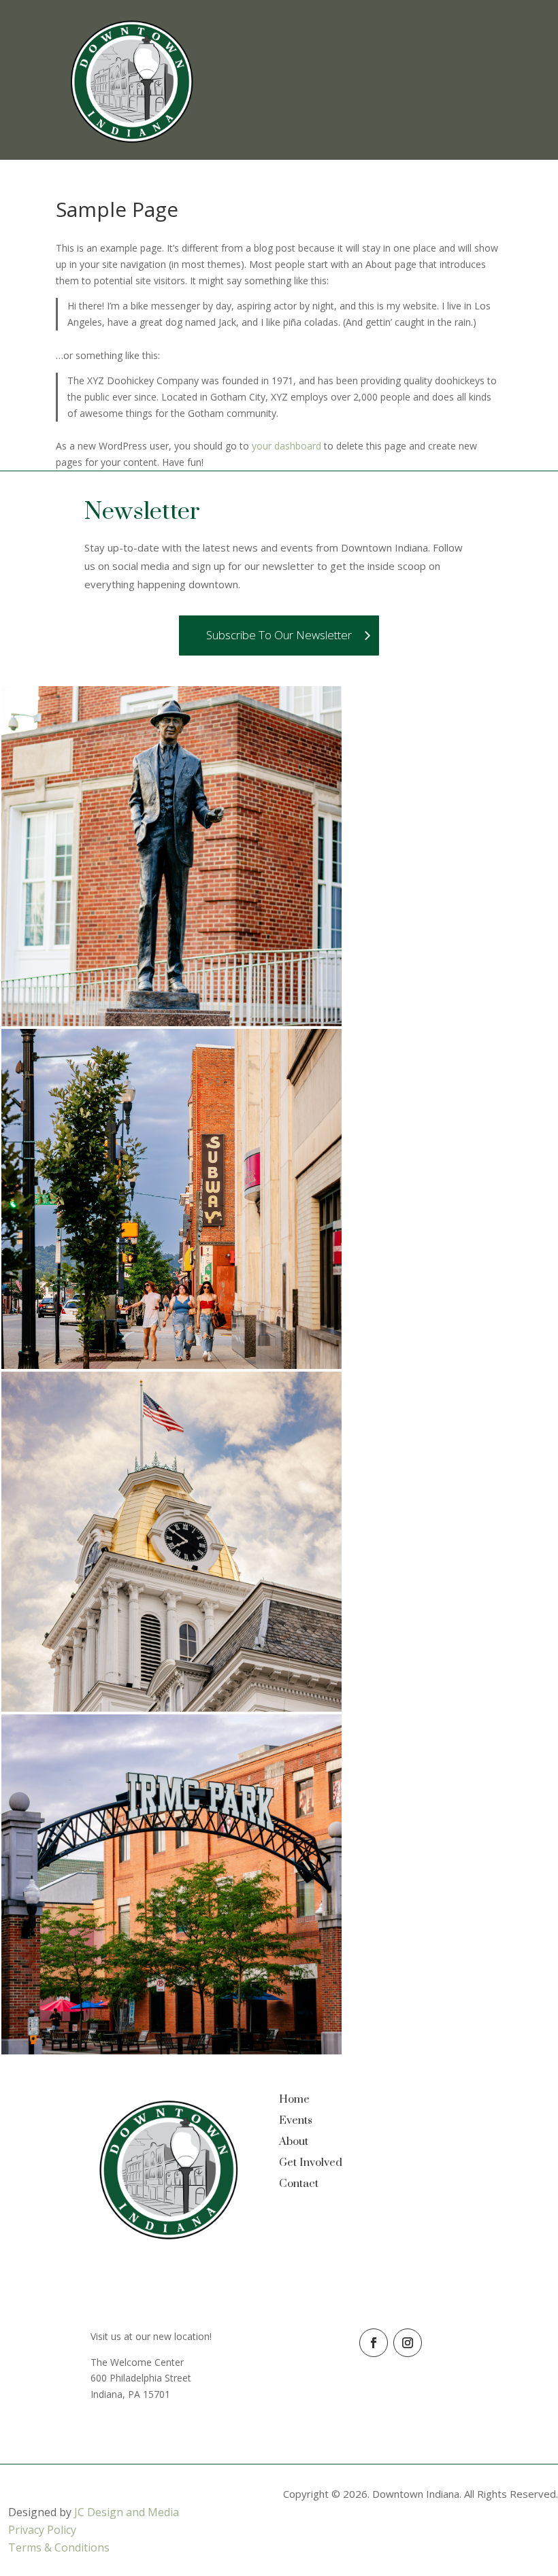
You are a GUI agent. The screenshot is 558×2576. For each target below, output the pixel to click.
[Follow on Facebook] (374, 2343)
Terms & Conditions (59, 2547)
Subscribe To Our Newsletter (279, 635)
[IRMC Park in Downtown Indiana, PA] (171, 2051)
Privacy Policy (42, 2530)
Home (294, 2099)
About (294, 2141)
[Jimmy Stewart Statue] (171, 1022)
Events (296, 2120)
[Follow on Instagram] (408, 2343)
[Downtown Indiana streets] (171, 1365)
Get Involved (311, 2163)
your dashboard (286, 446)
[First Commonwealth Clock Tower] (171, 1708)
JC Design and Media (127, 2512)
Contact (299, 2184)
